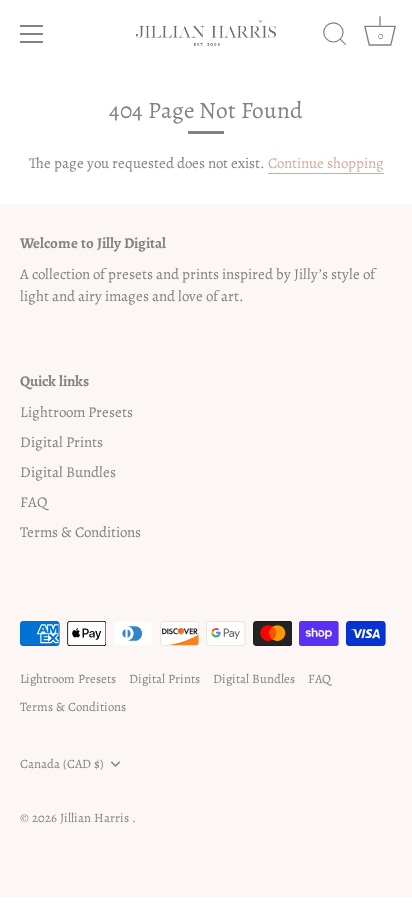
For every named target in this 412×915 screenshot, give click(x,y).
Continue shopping (326, 163)
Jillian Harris (96, 817)
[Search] (335, 37)
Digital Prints (61, 442)
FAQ (33, 502)
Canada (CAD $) (62, 764)
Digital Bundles (68, 472)
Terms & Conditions (80, 532)
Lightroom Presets (76, 412)
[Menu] (32, 34)
